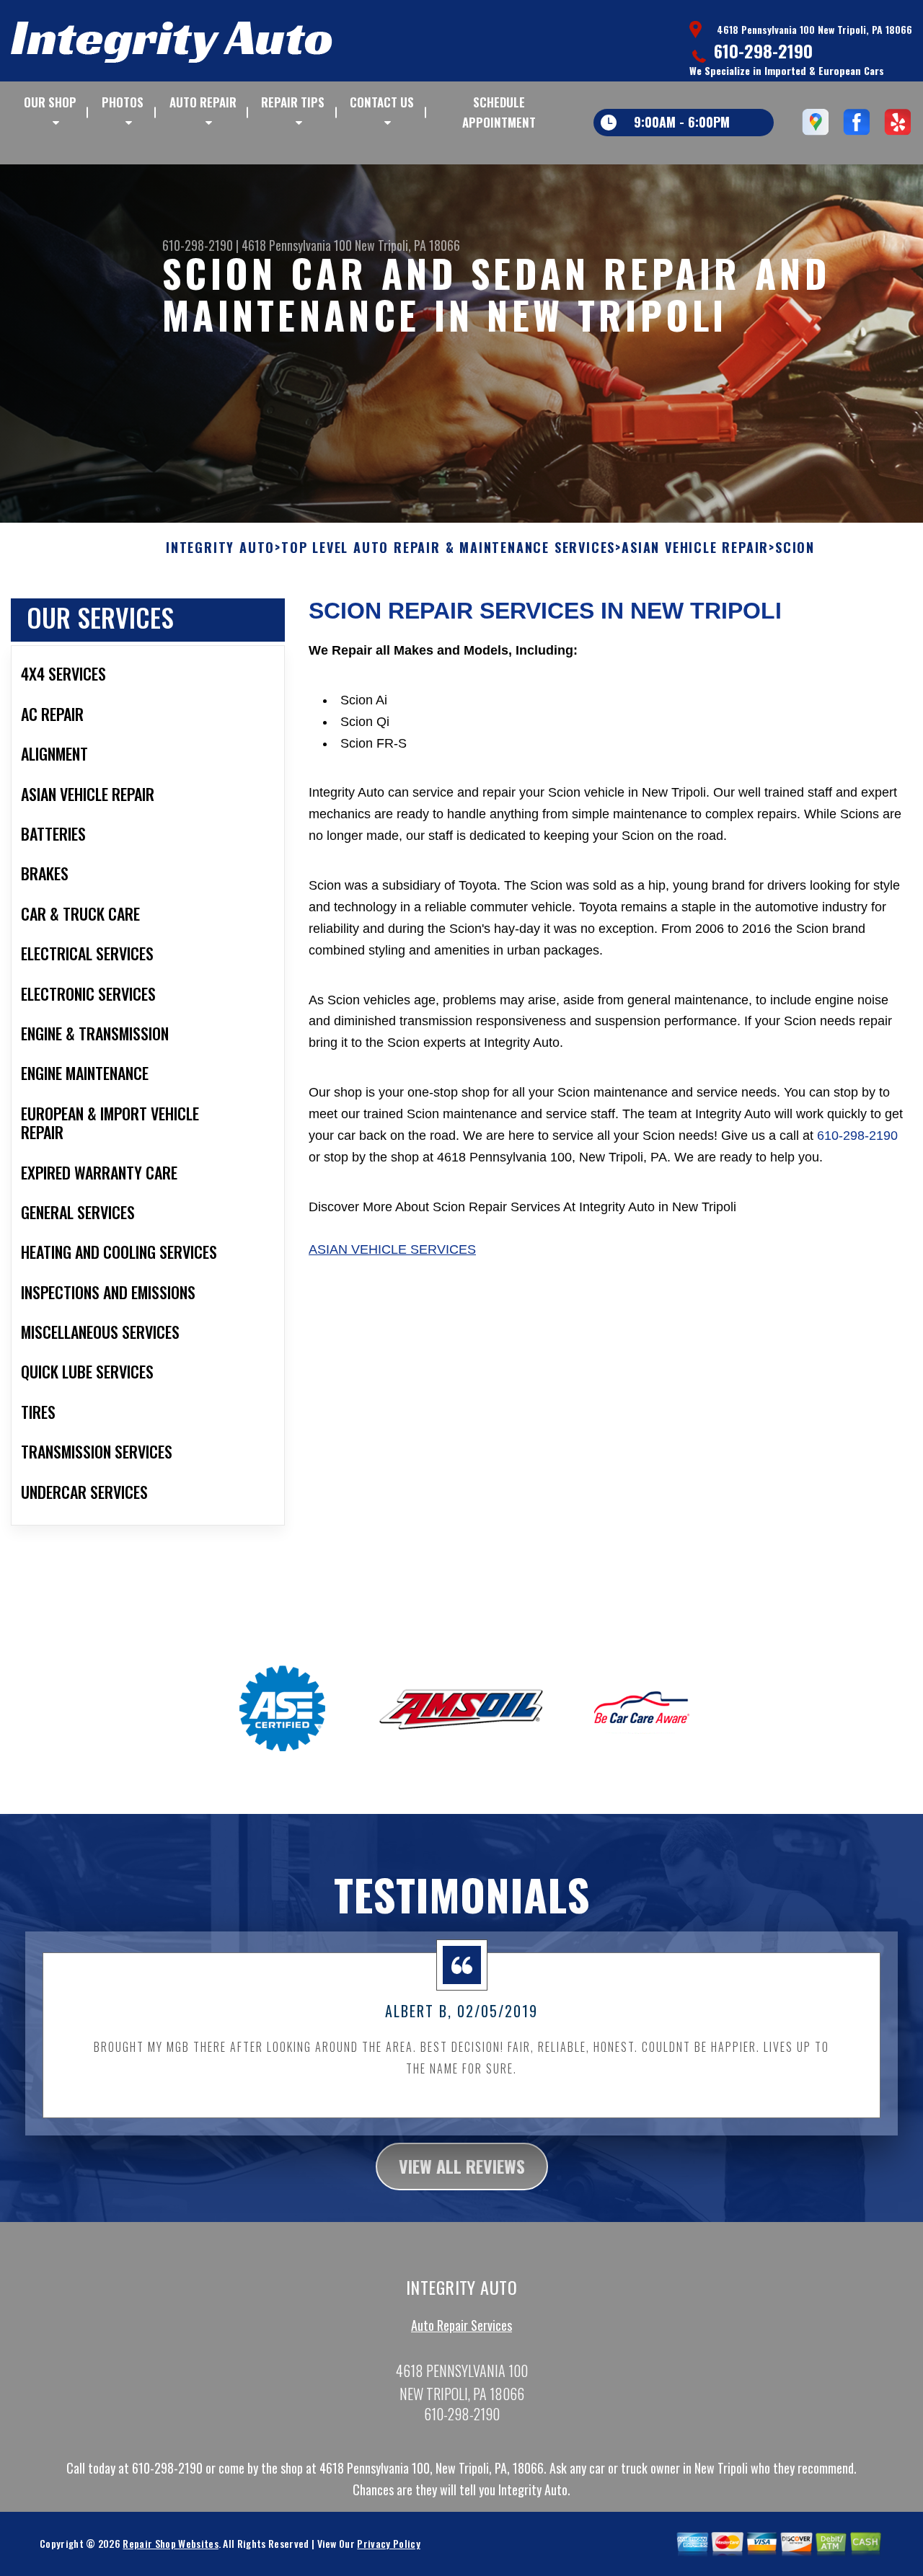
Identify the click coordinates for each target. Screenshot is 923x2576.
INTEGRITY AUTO (220, 548)
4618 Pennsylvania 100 (297, 245)
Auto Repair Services (461, 2325)
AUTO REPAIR (203, 102)
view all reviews (462, 2166)
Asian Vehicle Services (392, 1249)
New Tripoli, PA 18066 (407, 245)
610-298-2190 (763, 50)
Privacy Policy (388, 2543)
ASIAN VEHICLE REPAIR (695, 548)
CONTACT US (382, 102)
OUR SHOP (50, 102)
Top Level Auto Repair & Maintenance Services (448, 548)
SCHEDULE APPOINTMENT (499, 112)
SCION (795, 548)
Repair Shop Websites (170, 2543)
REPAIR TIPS (293, 102)
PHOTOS (123, 102)
